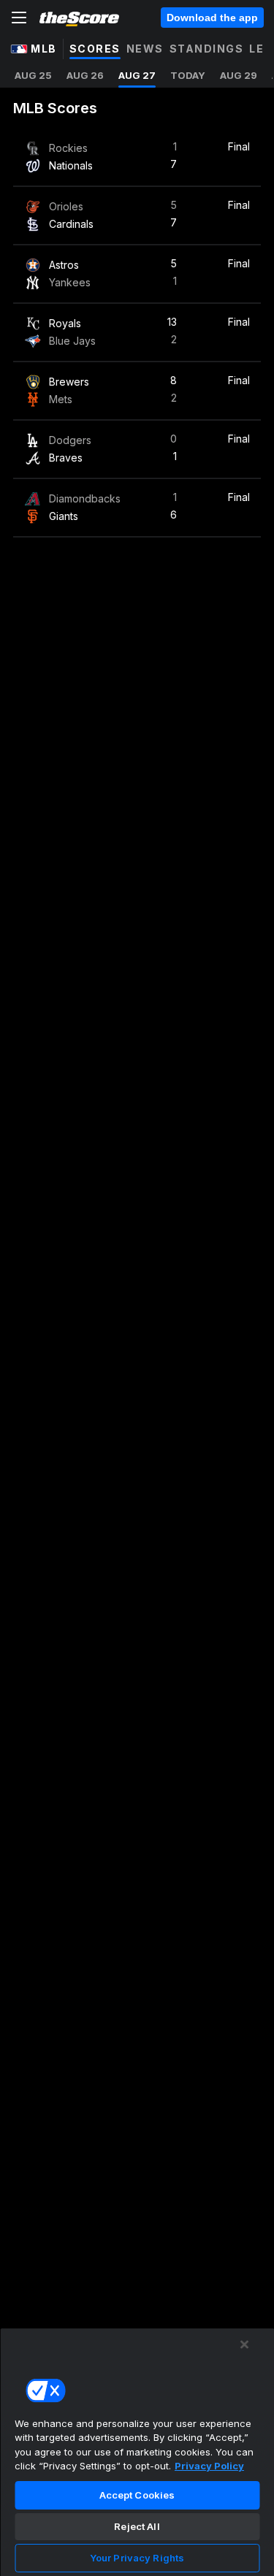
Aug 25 (33, 75)
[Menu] (19, 18)
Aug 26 (85, 75)
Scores (95, 49)
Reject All (137, 2526)
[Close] (245, 2344)
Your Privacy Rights (137, 2558)
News (145, 49)
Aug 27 (137, 75)
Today (188, 75)
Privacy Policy (209, 2466)
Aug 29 (239, 75)
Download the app (212, 18)
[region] (137, 2452)
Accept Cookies (137, 2495)
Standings (207, 49)
